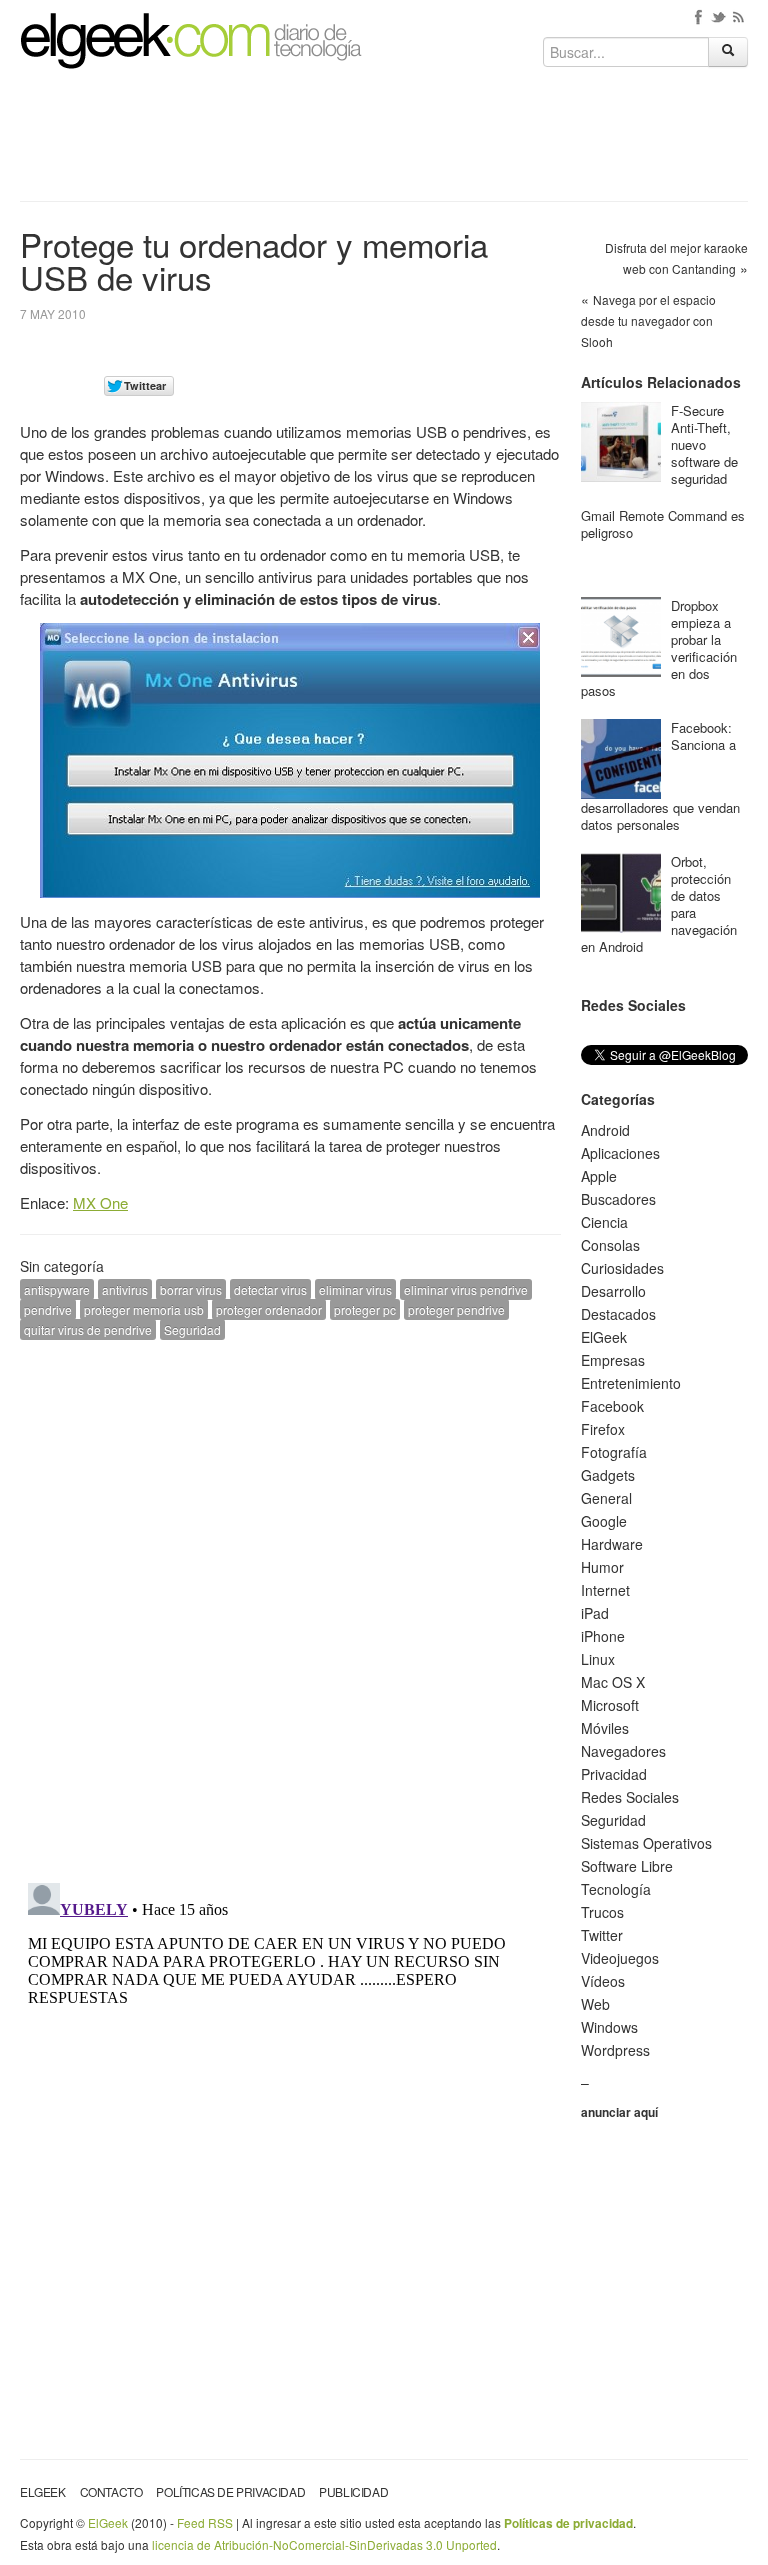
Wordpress (615, 2050)
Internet (605, 1590)
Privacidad (614, 1774)
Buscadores (618, 1199)
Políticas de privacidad (230, 2491)
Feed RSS (205, 2522)
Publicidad (353, 2491)
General (606, 1498)
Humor (602, 1567)
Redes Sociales (630, 1797)
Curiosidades (622, 1268)
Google (604, 1521)
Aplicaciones (620, 1153)
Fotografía (614, 1452)
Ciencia (604, 1222)
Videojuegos (620, 1958)
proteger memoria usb (144, 1309)
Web (595, 2004)
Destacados (618, 1314)
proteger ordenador (269, 1309)
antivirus (125, 1289)
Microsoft (610, 1705)
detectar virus (270, 1289)
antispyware (57, 1289)
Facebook (612, 1406)
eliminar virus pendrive (466, 1289)
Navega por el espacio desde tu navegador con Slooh (648, 320)
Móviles (605, 1728)
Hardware (612, 1544)
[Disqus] (290, 1609)
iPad (595, 1613)
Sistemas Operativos (646, 1843)
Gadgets (608, 1475)
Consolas (610, 1245)
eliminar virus (355, 1289)
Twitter (602, 1935)
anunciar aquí (619, 2112)
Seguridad (192, 1329)
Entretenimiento (631, 1383)
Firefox (603, 1429)
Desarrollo (613, 1291)
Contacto (111, 2491)
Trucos (602, 1912)
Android (605, 1130)
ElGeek (604, 1337)
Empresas (613, 1360)
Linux (598, 1659)
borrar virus (191, 1289)
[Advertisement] (384, 142)
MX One (100, 1202)
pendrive (48, 1309)
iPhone (603, 1636)
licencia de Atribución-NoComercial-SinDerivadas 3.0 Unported (324, 2544)
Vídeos (603, 1981)
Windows (609, 2027)
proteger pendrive (456, 1309)
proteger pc (365, 1309)
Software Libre (627, 1866)
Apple (599, 1176)
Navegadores (623, 1751)
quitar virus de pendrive (88, 1329)
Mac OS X (613, 1682)
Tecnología (616, 1889)
